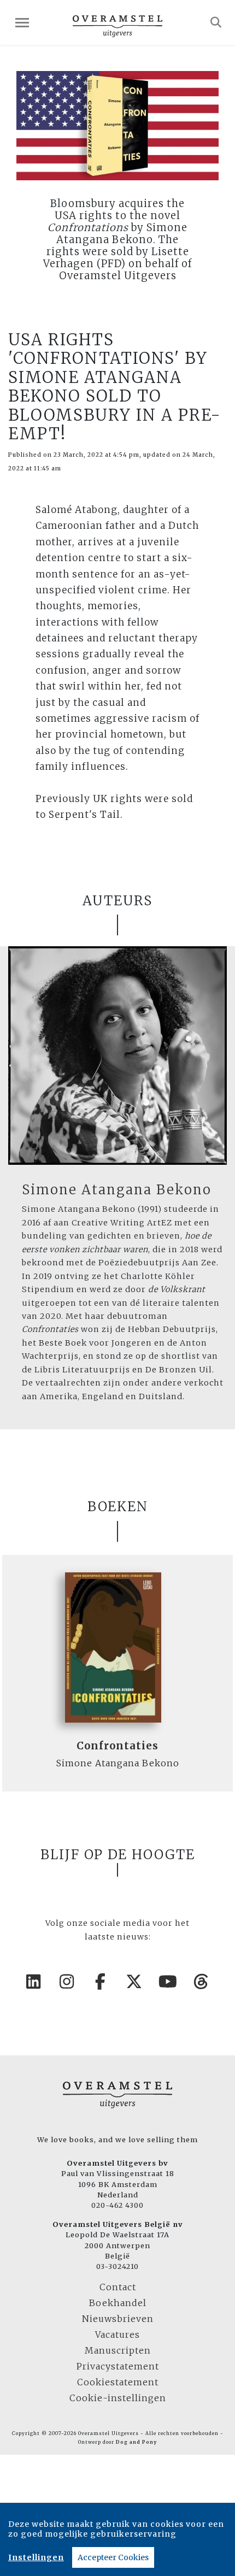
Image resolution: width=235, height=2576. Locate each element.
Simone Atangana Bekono (117, 1190)
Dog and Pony (136, 2442)
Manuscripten (118, 2350)
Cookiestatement (118, 2382)
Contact (118, 2287)
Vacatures (117, 2335)
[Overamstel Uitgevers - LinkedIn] (34, 1982)
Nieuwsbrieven (118, 2319)
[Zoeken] (216, 22)
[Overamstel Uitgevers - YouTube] (168, 1982)
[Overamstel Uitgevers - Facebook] (101, 1982)
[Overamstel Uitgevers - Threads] (202, 1982)
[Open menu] (22, 23)
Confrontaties (117, 1746)
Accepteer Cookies (113, 2557)
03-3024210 (117, 2266)
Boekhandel (118, 2303)
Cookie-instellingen (118, 2398)
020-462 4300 (117, 2205)
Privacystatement (118, 2366)
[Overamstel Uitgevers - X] (134, 1982)
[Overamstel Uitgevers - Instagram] (67, 1982)
